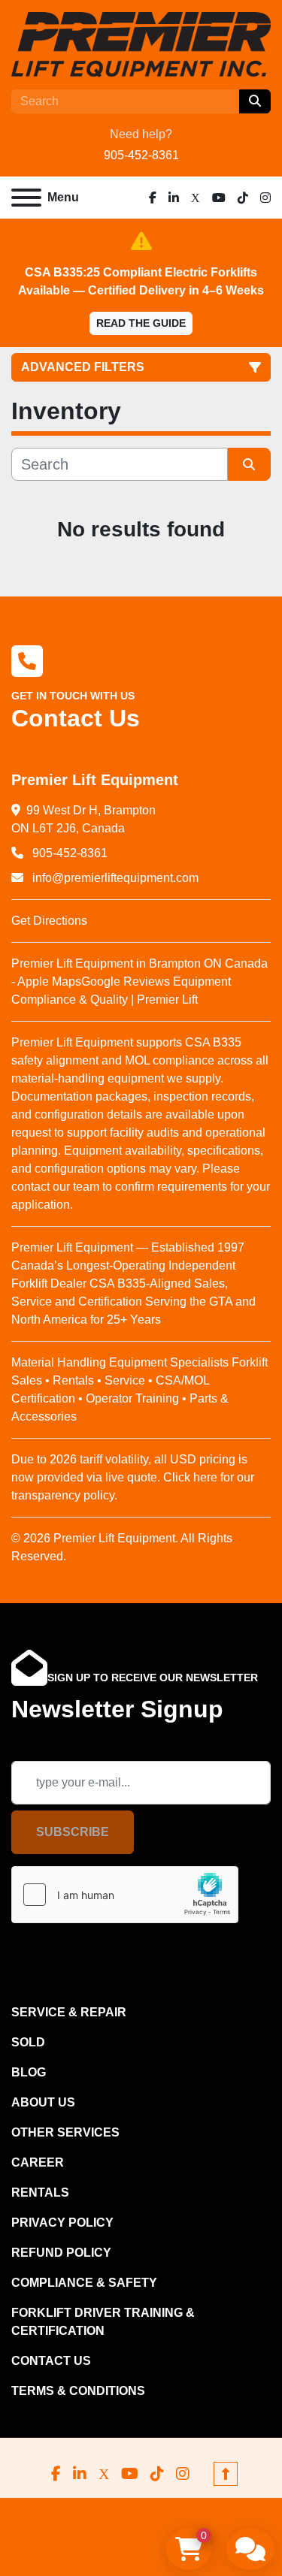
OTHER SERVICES (65, 2132)
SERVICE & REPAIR (69, 2012)
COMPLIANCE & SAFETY (84, 2283)
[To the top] (226, 2474)
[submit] (255, 101)
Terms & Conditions (78, 2391)
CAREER (38, 2162)
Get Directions (49, 921)
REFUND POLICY (61, 2253)
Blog (29, 2072)
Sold (28, 2042)
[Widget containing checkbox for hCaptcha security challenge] (125, 1895)
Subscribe (73, 1832)
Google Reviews (126, 981)
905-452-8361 (141, 155)
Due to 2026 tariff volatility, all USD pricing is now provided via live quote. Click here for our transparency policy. (133, 1477)
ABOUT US (43, 2102)
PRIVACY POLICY (62, 2223)
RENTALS (40, 2192)
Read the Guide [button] (141, 323)
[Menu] (26, 198)
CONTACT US (51, 2361)
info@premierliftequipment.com (114, 878)
